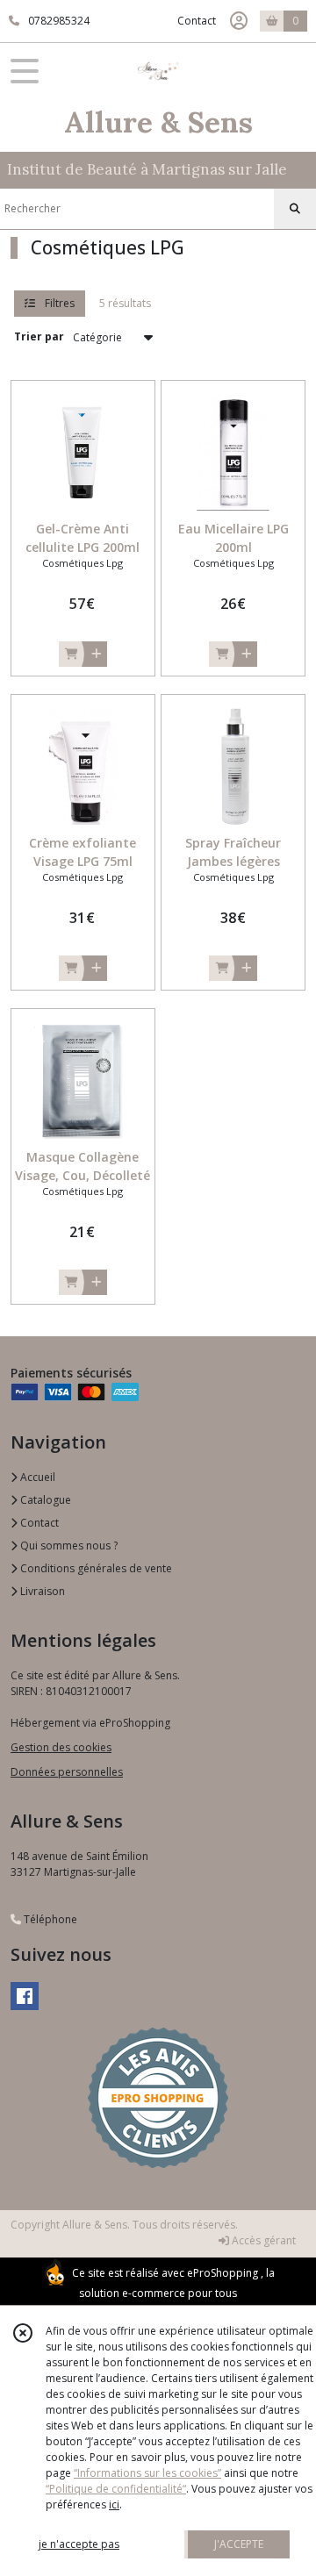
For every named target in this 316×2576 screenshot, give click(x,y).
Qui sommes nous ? (68, 1546)
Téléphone (49, 1919)
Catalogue (44, 1500)
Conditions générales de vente (95, 1568)
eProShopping (223, 2273)
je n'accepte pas (79, 2544)
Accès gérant (262, 2240)
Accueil (36, 1477)
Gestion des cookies (61, 1747)
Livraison (41, 1591)
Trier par (39, 336)
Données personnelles (67, 1772)
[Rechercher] (295, 209)
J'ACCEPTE (239, 2544)
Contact (197, 21)
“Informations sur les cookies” (147, 2473)
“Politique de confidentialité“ (116, 2489)
